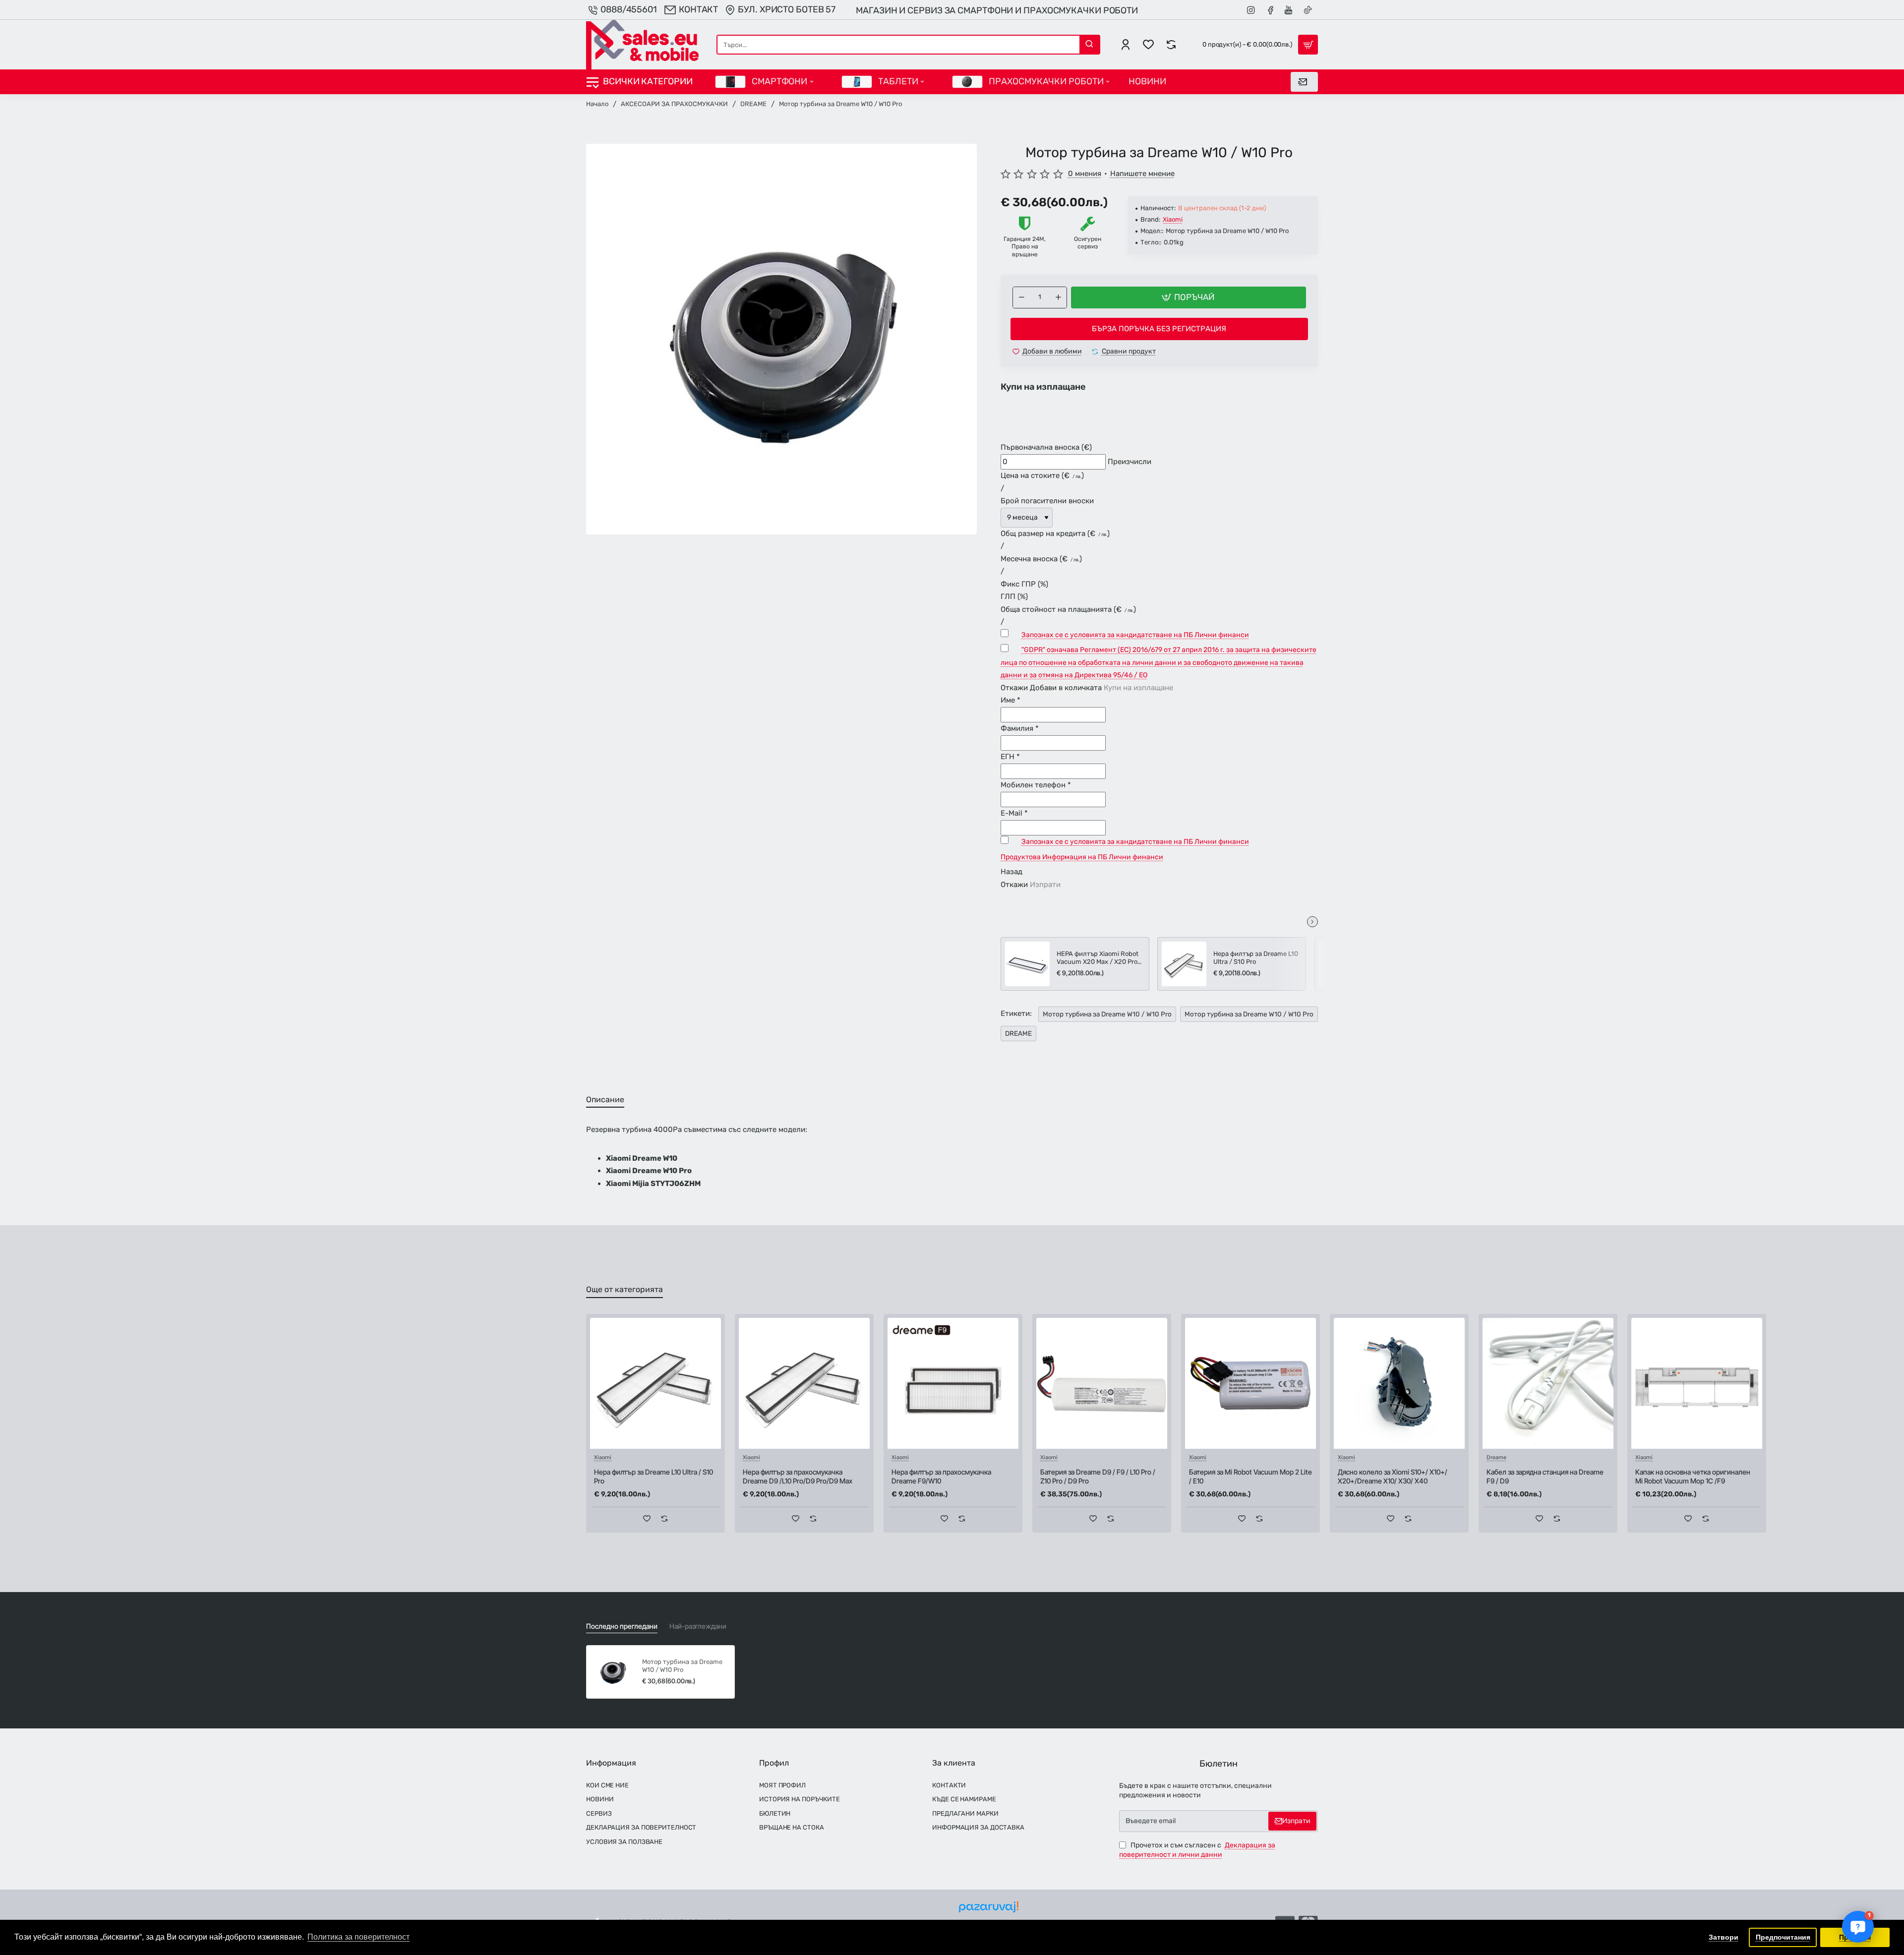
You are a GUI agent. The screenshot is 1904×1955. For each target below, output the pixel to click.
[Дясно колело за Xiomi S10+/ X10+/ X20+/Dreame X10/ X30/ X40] (1399, 1383)
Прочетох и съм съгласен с (1197, 1850)
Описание (605, 1099)
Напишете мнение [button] (1142, 174)
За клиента (954, 1763)
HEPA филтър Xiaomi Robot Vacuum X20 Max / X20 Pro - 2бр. (1099, 959)
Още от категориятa (625, 1289)
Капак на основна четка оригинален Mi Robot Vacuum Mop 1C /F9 (1693, 1476)
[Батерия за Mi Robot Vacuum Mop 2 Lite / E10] (1250, 1383)
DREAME (753, 104)
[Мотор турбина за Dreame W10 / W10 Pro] (613, 1672)
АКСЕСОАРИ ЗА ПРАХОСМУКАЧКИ (674, 104)
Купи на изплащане (1138, 688)
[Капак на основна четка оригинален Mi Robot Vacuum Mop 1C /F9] (1697, 1383)
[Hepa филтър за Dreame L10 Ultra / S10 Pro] (1184, 964)
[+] (1058, 297)
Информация (611, 1763)
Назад (1011, 872)
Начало (597, 104)
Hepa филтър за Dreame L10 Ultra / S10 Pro (1256, 958)
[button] (1189, 297)
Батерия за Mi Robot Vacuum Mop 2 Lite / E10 (1250, 1476)
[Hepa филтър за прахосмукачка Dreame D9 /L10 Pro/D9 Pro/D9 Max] (804, 1383)
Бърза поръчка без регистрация (1159, 329)
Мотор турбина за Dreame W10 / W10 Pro (1107, 1014)
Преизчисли (1130, 462)
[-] (1021, 297)
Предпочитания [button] (1783, 1937)
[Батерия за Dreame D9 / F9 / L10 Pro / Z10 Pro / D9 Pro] (1102, 1383)
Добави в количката (1066, 688)
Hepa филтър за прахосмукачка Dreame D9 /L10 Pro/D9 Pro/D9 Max (798, 1476)
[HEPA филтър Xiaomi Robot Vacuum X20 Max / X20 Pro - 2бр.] (1027, 964)
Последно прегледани (622, 1626)
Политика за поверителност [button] (358, 1937)
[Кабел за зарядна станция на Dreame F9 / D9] (1548, 1383)
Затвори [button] (1724, 1937)
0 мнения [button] (1085, 174)
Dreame (1496, 1458)
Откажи (1014, 688)
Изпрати (1045, 885)
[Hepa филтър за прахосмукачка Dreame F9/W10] (953, 1383)
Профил (774, 1763)
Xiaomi (1173, 219)
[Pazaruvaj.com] (989, 1910)
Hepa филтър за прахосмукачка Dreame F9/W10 (941, 1476)
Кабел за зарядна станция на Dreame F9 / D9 (1545, 1476)
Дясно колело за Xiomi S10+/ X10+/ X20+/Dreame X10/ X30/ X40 (1393, 1476)
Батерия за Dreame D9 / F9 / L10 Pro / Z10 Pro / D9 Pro (1098, 1476)
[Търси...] (1089, 45)
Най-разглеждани (698, 1626)
